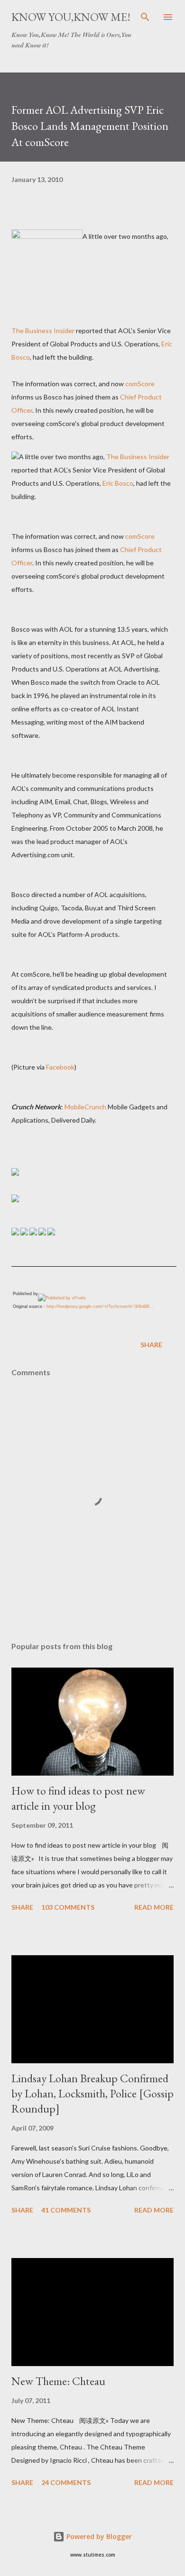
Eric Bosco (118, 483)
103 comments (68, 1907)
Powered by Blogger (98, 2536)
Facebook (60, 1067)
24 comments (66, 2482)
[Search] (145, 17)
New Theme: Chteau (58, 2381)
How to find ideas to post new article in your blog (78, 1798)
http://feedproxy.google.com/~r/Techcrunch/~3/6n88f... (100, 1306)
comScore (140, 384)
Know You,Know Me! (71, 17)
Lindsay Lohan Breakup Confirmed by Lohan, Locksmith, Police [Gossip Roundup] (92, 2093)
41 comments (66, 2210)
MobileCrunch (85, 1107)
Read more (154, 1907)
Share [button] (151, 1345)
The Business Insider (43, 331)
